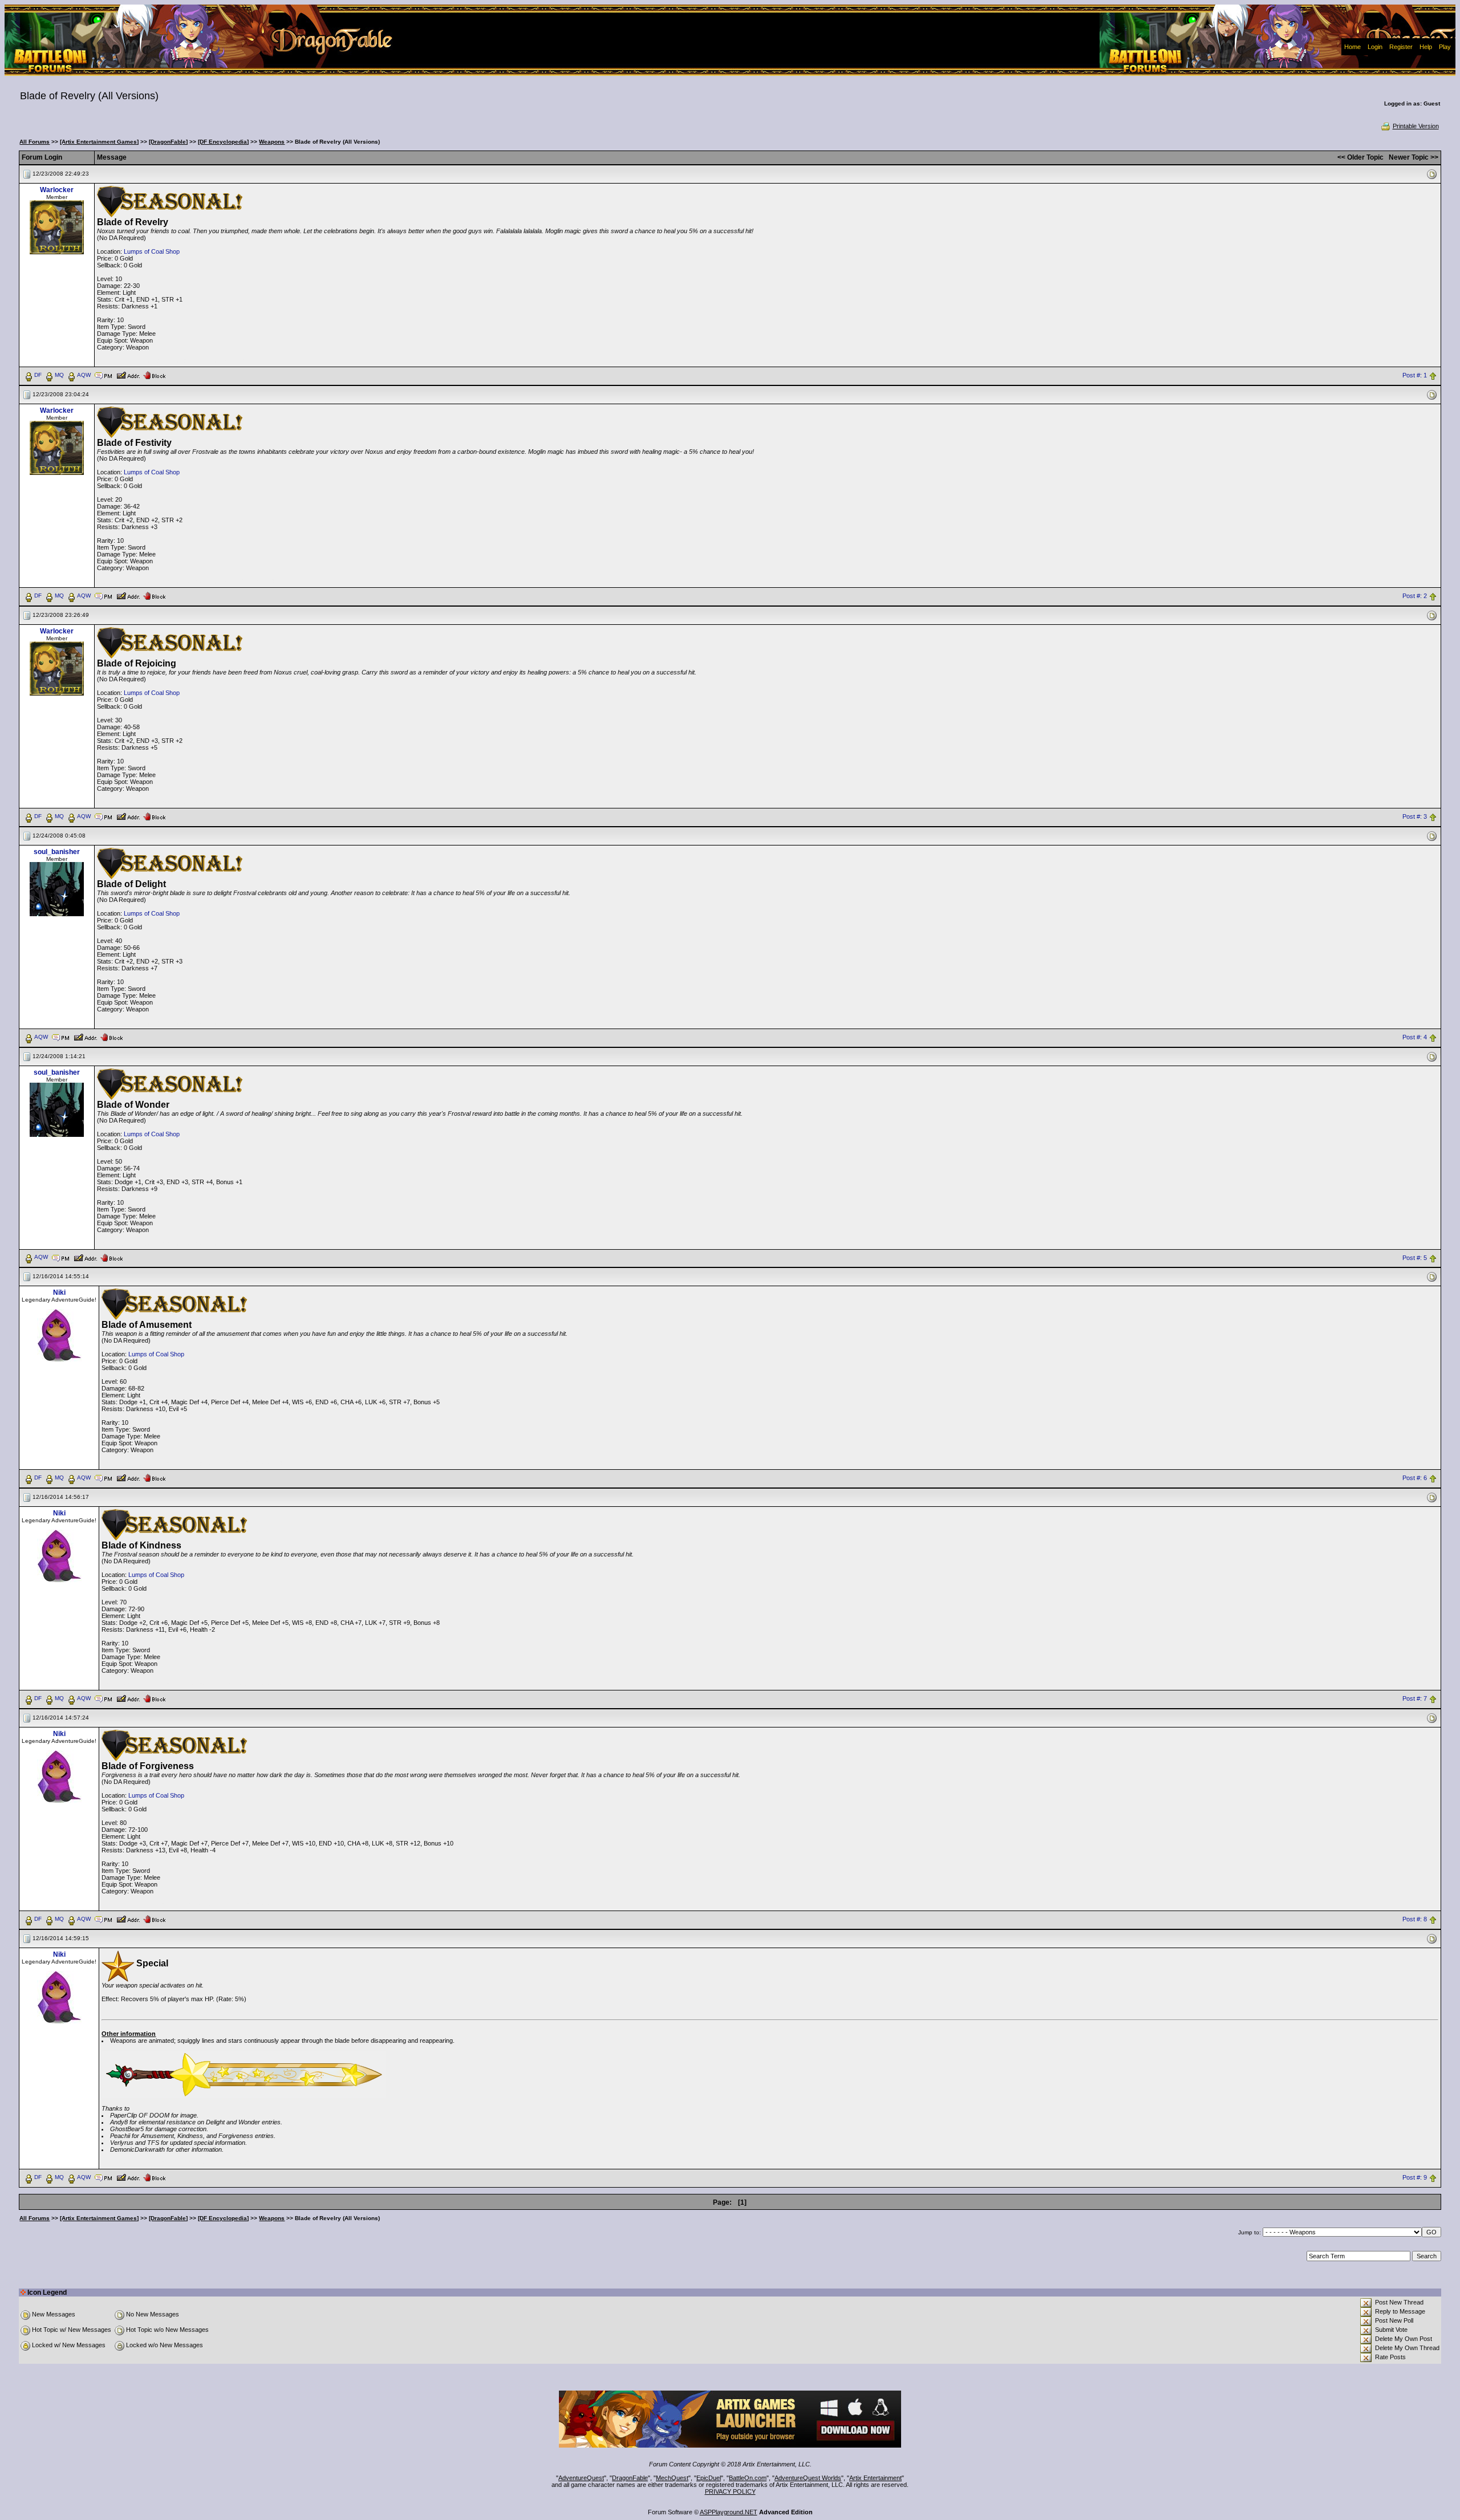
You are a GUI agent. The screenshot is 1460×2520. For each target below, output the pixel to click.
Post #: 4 (1415, 1037)
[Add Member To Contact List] (128, 375)
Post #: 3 (1415, 816)
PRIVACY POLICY (730, 2491)
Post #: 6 (1415, 1478)
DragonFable (630, 2478)
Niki (59, 1292)
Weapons (272, 142)
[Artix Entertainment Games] (99, 142)
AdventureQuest (581, 2478)
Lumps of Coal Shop (152, 251)
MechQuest (672, 2478)
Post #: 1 (1415, 375)
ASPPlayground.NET (729, 2512)
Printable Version (1416, 126)
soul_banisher (57, 852)
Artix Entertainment (875, 2478)
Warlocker (57, 190)
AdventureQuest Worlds (808, 2478)
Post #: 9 (1415, 2178)
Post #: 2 (1415, 596)
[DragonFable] (168, 142)
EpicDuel (709, 2478)
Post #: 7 (1415, 1699)
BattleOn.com (748, 2478)
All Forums (35, 142)
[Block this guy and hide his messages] (154, 375)
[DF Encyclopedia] (223, 142)
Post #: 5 (1415, 1258)
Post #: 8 (1415, 1920)
